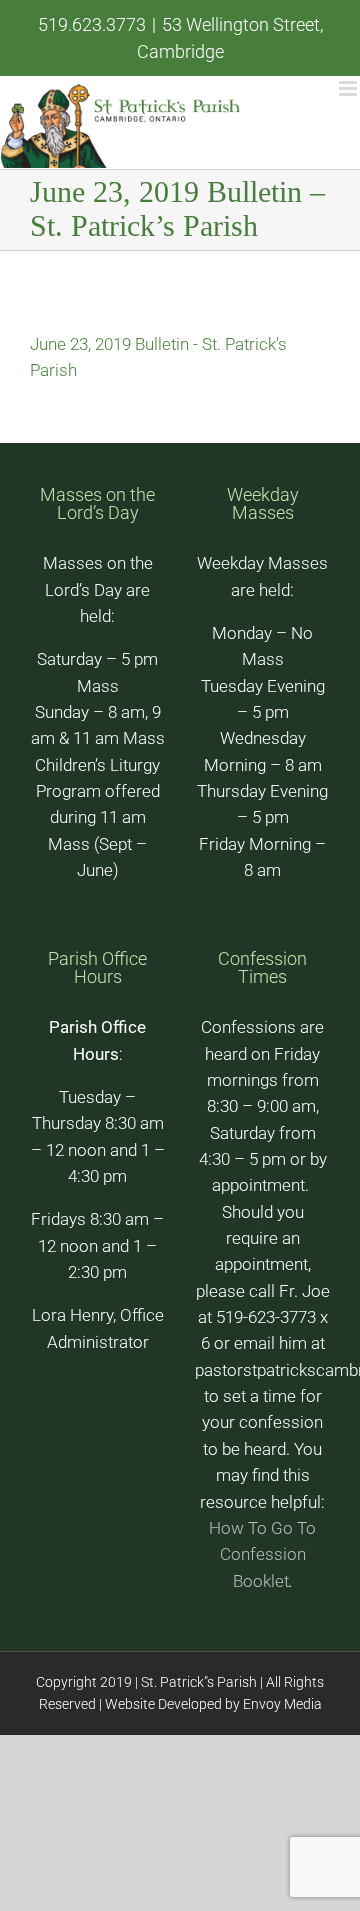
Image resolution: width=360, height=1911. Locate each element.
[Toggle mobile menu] (349, 88)
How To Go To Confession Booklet (262, 1554)
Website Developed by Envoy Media (212, 1704)
